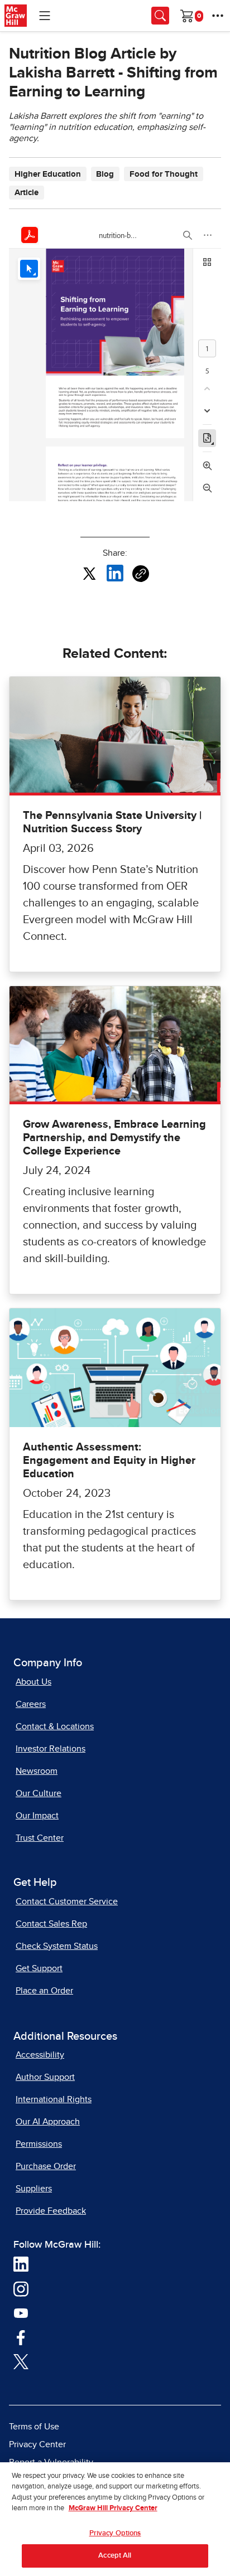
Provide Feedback (51, 2211)
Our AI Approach (48, 2122)
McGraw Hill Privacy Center (113, 2508)
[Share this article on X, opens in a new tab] (89, 573)
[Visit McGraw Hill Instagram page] (21, 2288)
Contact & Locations (55, 1726)
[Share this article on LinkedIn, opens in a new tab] (115, 573)
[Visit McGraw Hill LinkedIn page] (21, 2264)
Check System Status (57, 1946)
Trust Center (40, 1838)
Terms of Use (34, 2427)
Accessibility (40, 2055)
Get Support (39, 1968)
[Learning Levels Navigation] (45, 16)
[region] (115, 2519)
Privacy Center (37, 2444)
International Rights (54, 2099)
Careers (31, 1704)
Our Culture (39, 1793)
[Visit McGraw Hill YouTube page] (21, 2313)
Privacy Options (115, 2533)
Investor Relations (51, 1749)
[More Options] (218, 16)
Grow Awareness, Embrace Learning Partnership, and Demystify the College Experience (114, 1138)
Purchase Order (46, 2166)
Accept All (115, 2556)
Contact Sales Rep (51, 1924)
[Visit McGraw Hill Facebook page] (21, 2337)
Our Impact (37, 1816)
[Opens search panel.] (160, 16)
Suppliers (34, 2189)
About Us (33, 1682)
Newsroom (37, 1771)
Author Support (45, 2077)
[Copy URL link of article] (141, 574)
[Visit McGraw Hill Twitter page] (21, 2361)
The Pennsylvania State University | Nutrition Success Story (112, 822)
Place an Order (44, 1991)
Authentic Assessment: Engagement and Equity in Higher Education (109, 1461)
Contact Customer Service (67, 1901)
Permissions (39, 2144)
